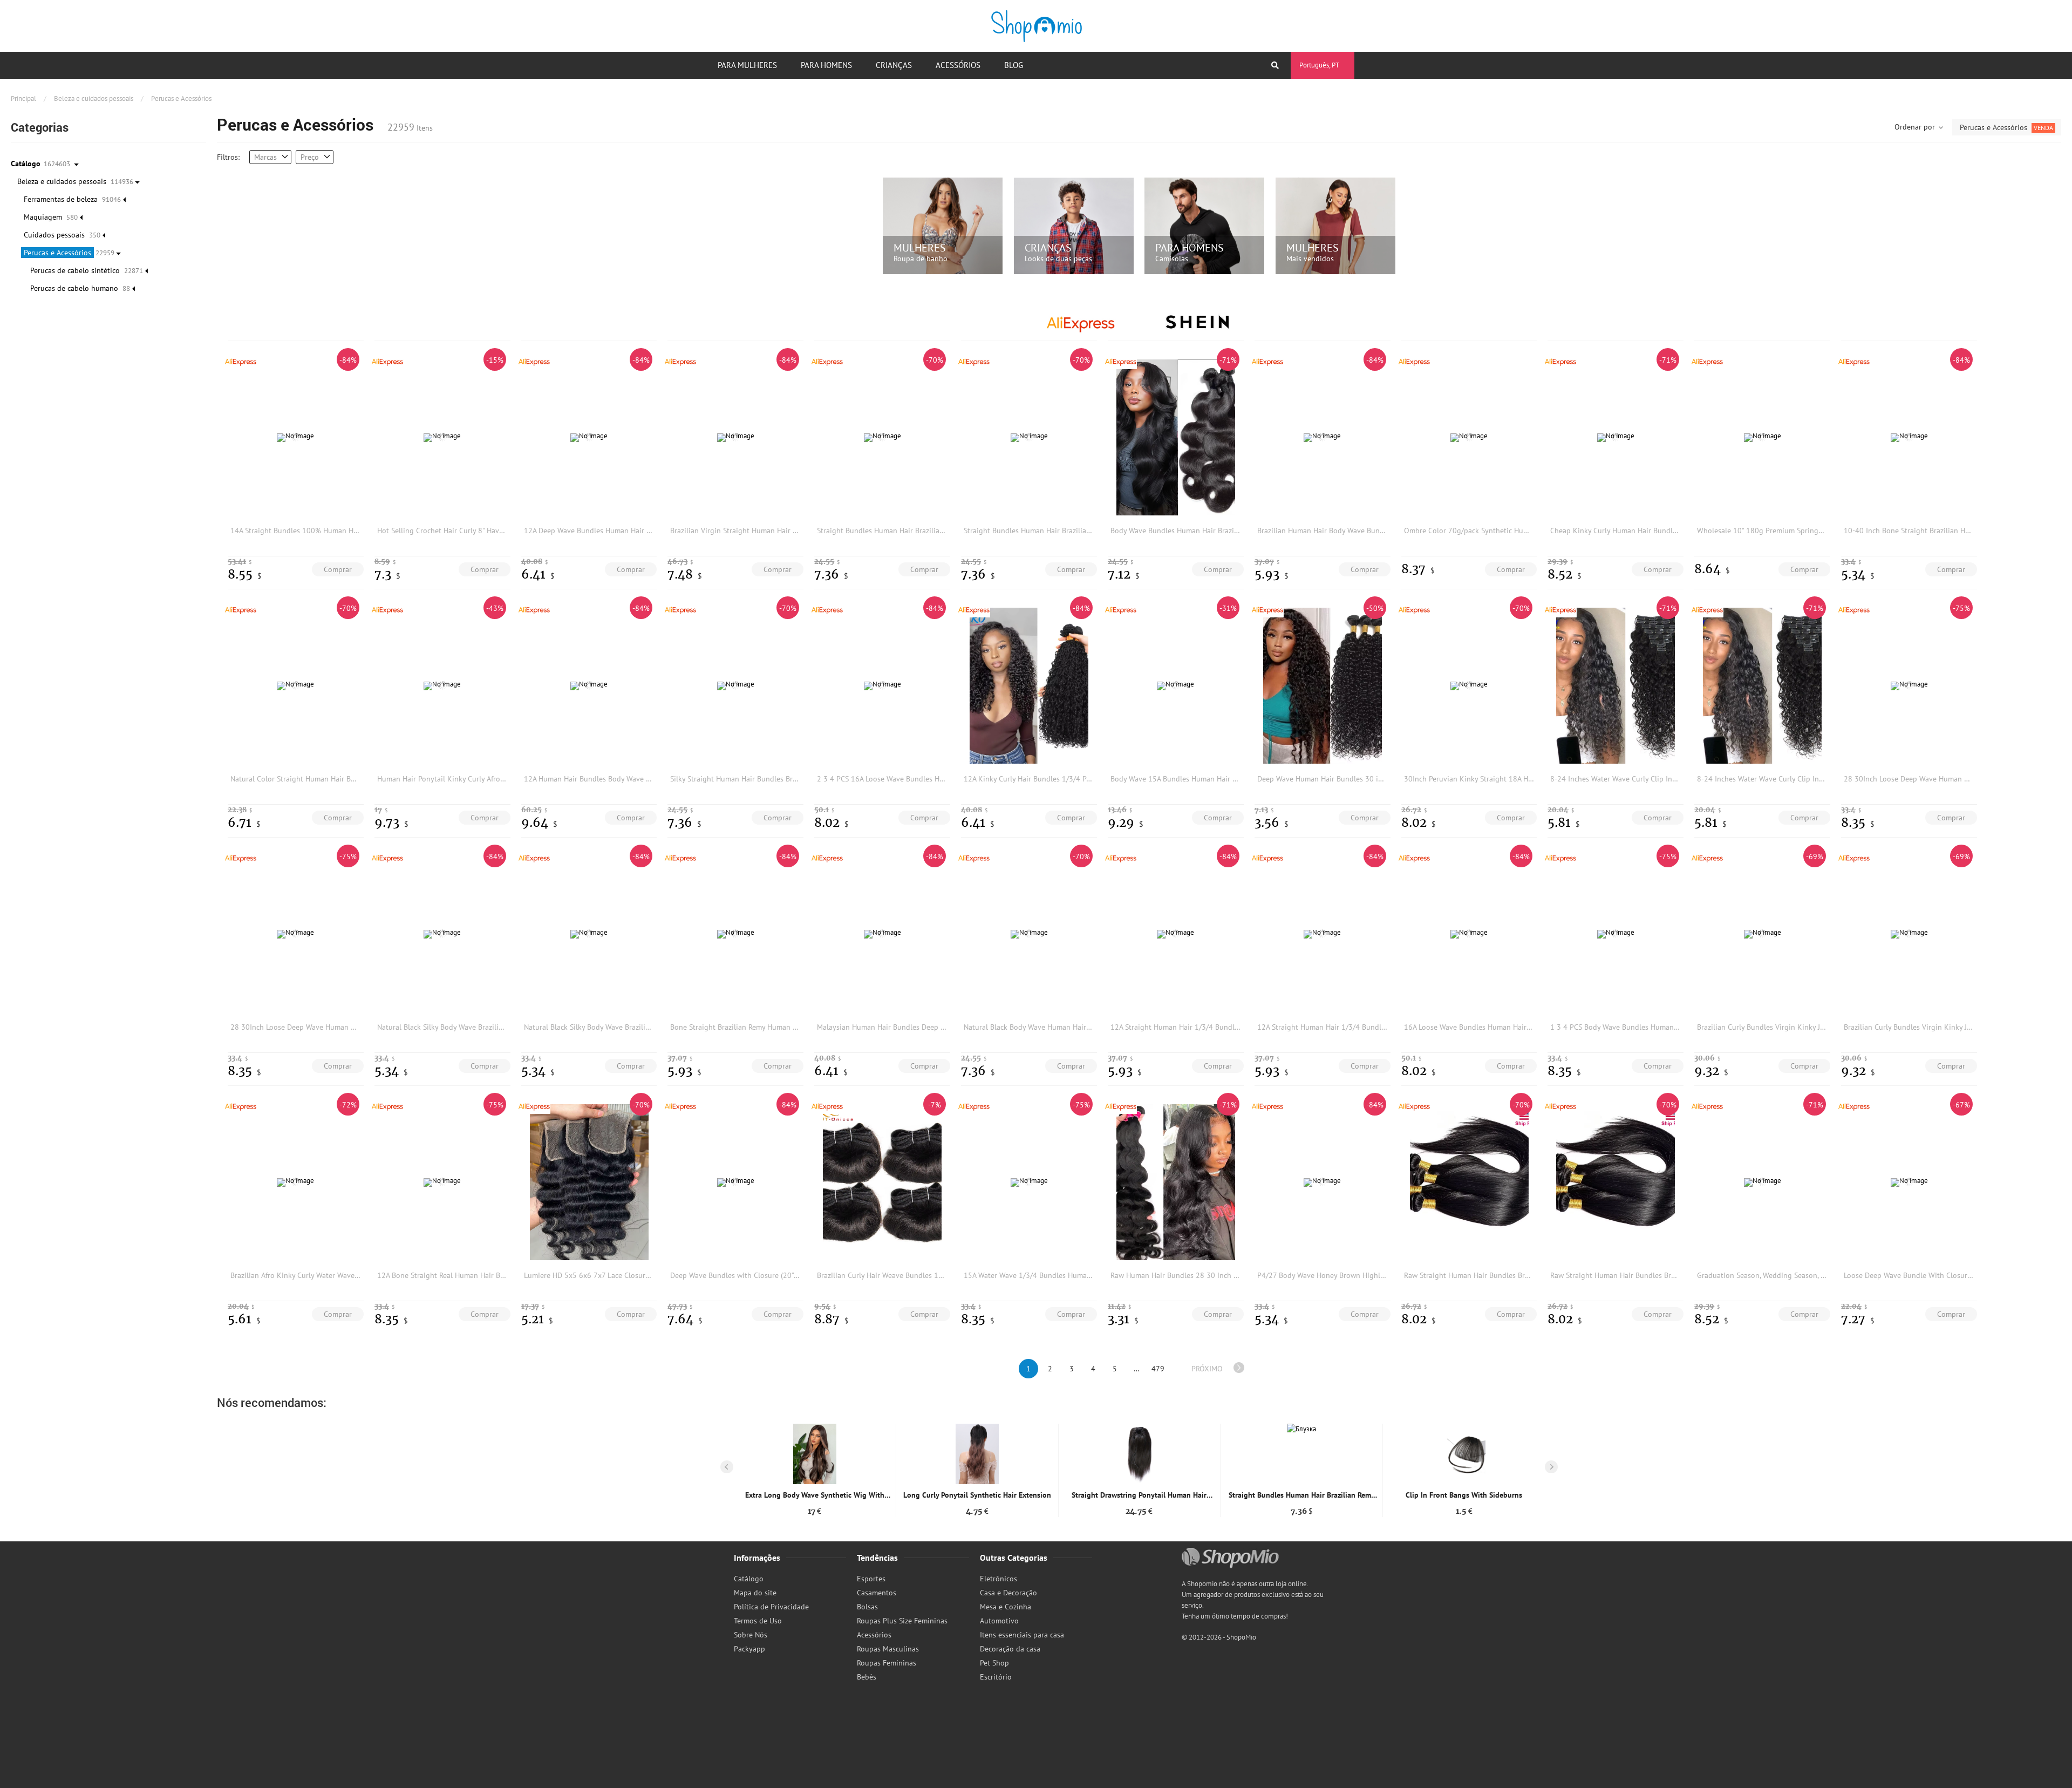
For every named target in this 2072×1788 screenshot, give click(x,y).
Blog (1014, 65)
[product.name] (815, 1454)
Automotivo (999, 1621)
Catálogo (749, 1579)
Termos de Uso (758, 1621)
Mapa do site (755, 1593)
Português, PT (1319, 65)
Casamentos (877, 1593)
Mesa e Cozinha (1006, 1607)
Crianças (894, 65)
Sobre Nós (751, 1635)
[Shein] (1197, 321)
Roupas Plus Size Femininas (902, 1621)
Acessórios (958, 65)
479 (1158, 1369)
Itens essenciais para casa (1022, 1635)
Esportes (871, 1579)
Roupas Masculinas (888, 1649)
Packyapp (749, 1649)
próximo (1207, 1369)
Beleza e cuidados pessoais (94, 98)
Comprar (338, 569)
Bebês (867, 1677)
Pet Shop (994, 1663)
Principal (23, 98)
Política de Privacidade (771, 1607)
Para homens (826, 65)
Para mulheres (747, 65)
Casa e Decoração (1008, 1593)
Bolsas (867, 1607)
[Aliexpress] (1081, 321)
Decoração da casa (1010, 1649)
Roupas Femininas (887, 1663)
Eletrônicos (998, 1579)
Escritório (996, 1677)
